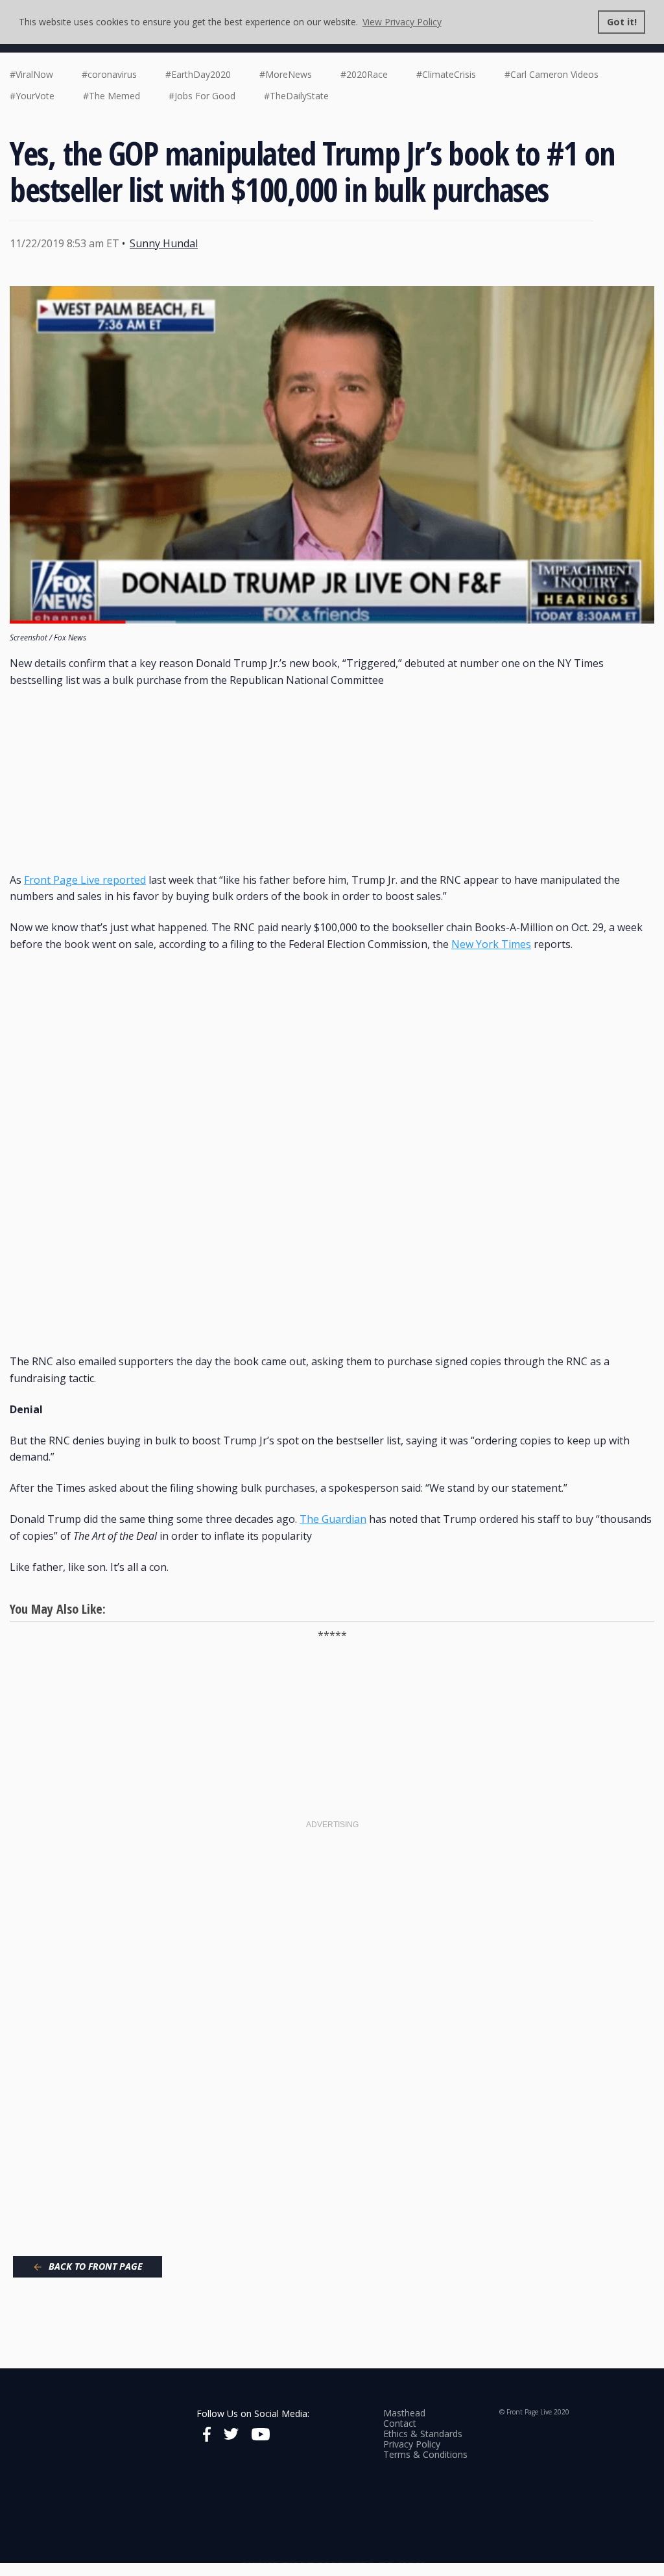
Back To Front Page (96, 2266)
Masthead (404, 2413)
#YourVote (32, 96)
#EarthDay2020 (198, 74)
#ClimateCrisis (446, 74)
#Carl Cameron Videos (551, 74)
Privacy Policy (412, 2444)
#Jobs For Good (202, 96)
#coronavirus (109, 74)
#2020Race (364, 74)
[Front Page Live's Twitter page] (231, 2436)
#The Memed (112, 96)
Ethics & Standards (423, 2434)
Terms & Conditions (425, 2454)
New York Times (491, 944)
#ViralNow (31, 74)
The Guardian (333, 1519)
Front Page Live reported (85, 880)
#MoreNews (286, 74)
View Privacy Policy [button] (402, 22)
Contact (400, 2423)
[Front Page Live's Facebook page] (207, 2436)
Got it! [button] (622, 22)
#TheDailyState (296, 96)
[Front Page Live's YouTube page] (261, 2436)
